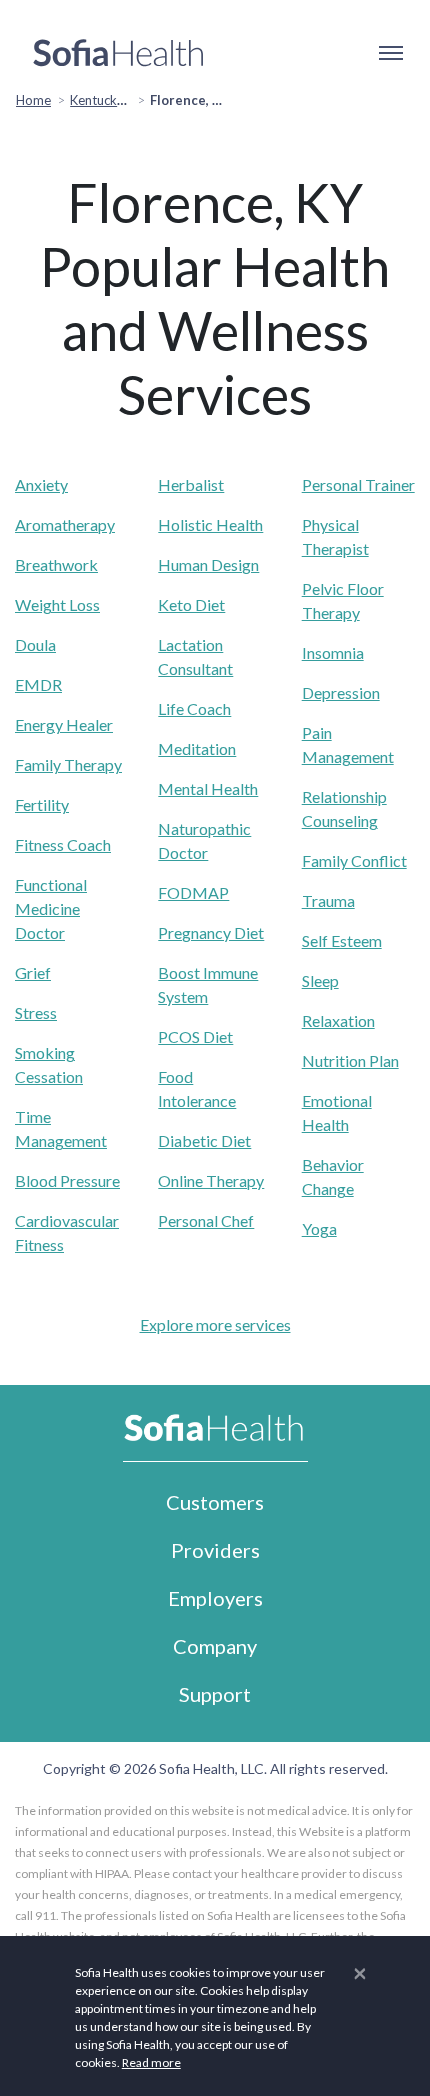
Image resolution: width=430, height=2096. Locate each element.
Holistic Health (210, 524)
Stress (36, 1012)
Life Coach (194, 708)
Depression (341, 692)
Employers (215, 1598)
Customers (215, 1502)
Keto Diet (191, 604)
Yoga (319, 1228)
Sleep (320, 980)
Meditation (197, 748)
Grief (33, 972)
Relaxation (338, 1020)
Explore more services (215, 1324)
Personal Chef (206, 1220)
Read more (151, 2062)
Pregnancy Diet (211, 932)
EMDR (38, 684)
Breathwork (56, 564)
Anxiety (41, 484)
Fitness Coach (63, 844)
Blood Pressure (67, 1180)
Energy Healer (64, 724)
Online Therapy (211, 1180)
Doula (35, 644)
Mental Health (208, 788)
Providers (215, 1550)
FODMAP (193, 892)
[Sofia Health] (118, 53)
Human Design (208, 564)
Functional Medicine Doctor (51, 908)
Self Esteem (342, 940)
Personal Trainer (358, 484)
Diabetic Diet (204, 1140)
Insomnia (333, 652)
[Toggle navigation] (390, 53)
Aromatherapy (65, 524)
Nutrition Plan (350, 1060)
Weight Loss (57, 604)
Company (215, 1646)
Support (215, 1694)
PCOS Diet (195, 1036)
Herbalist (191, 484)
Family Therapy (68, 764)
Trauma (328, 900)
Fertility (42, 804)
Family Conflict (354, 860)
